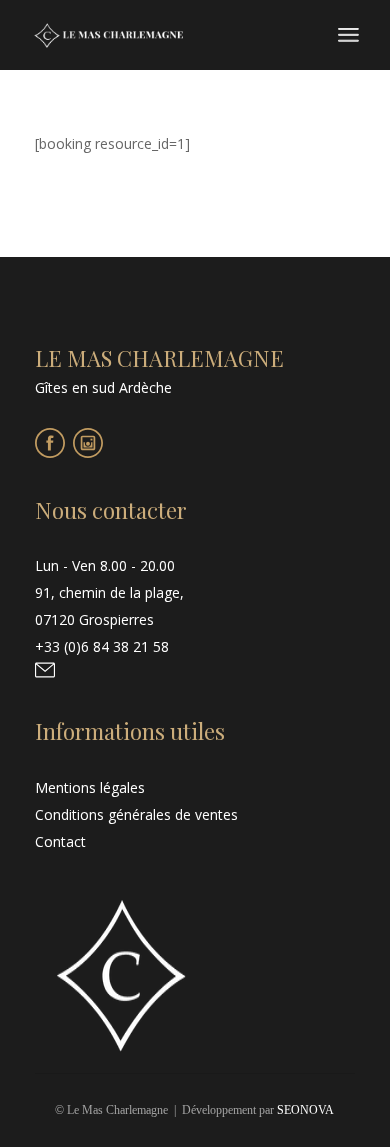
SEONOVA (305, 1110)
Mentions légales (90, 787)
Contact (60, 841)
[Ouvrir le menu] (348, 35)
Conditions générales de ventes (136, 814)
